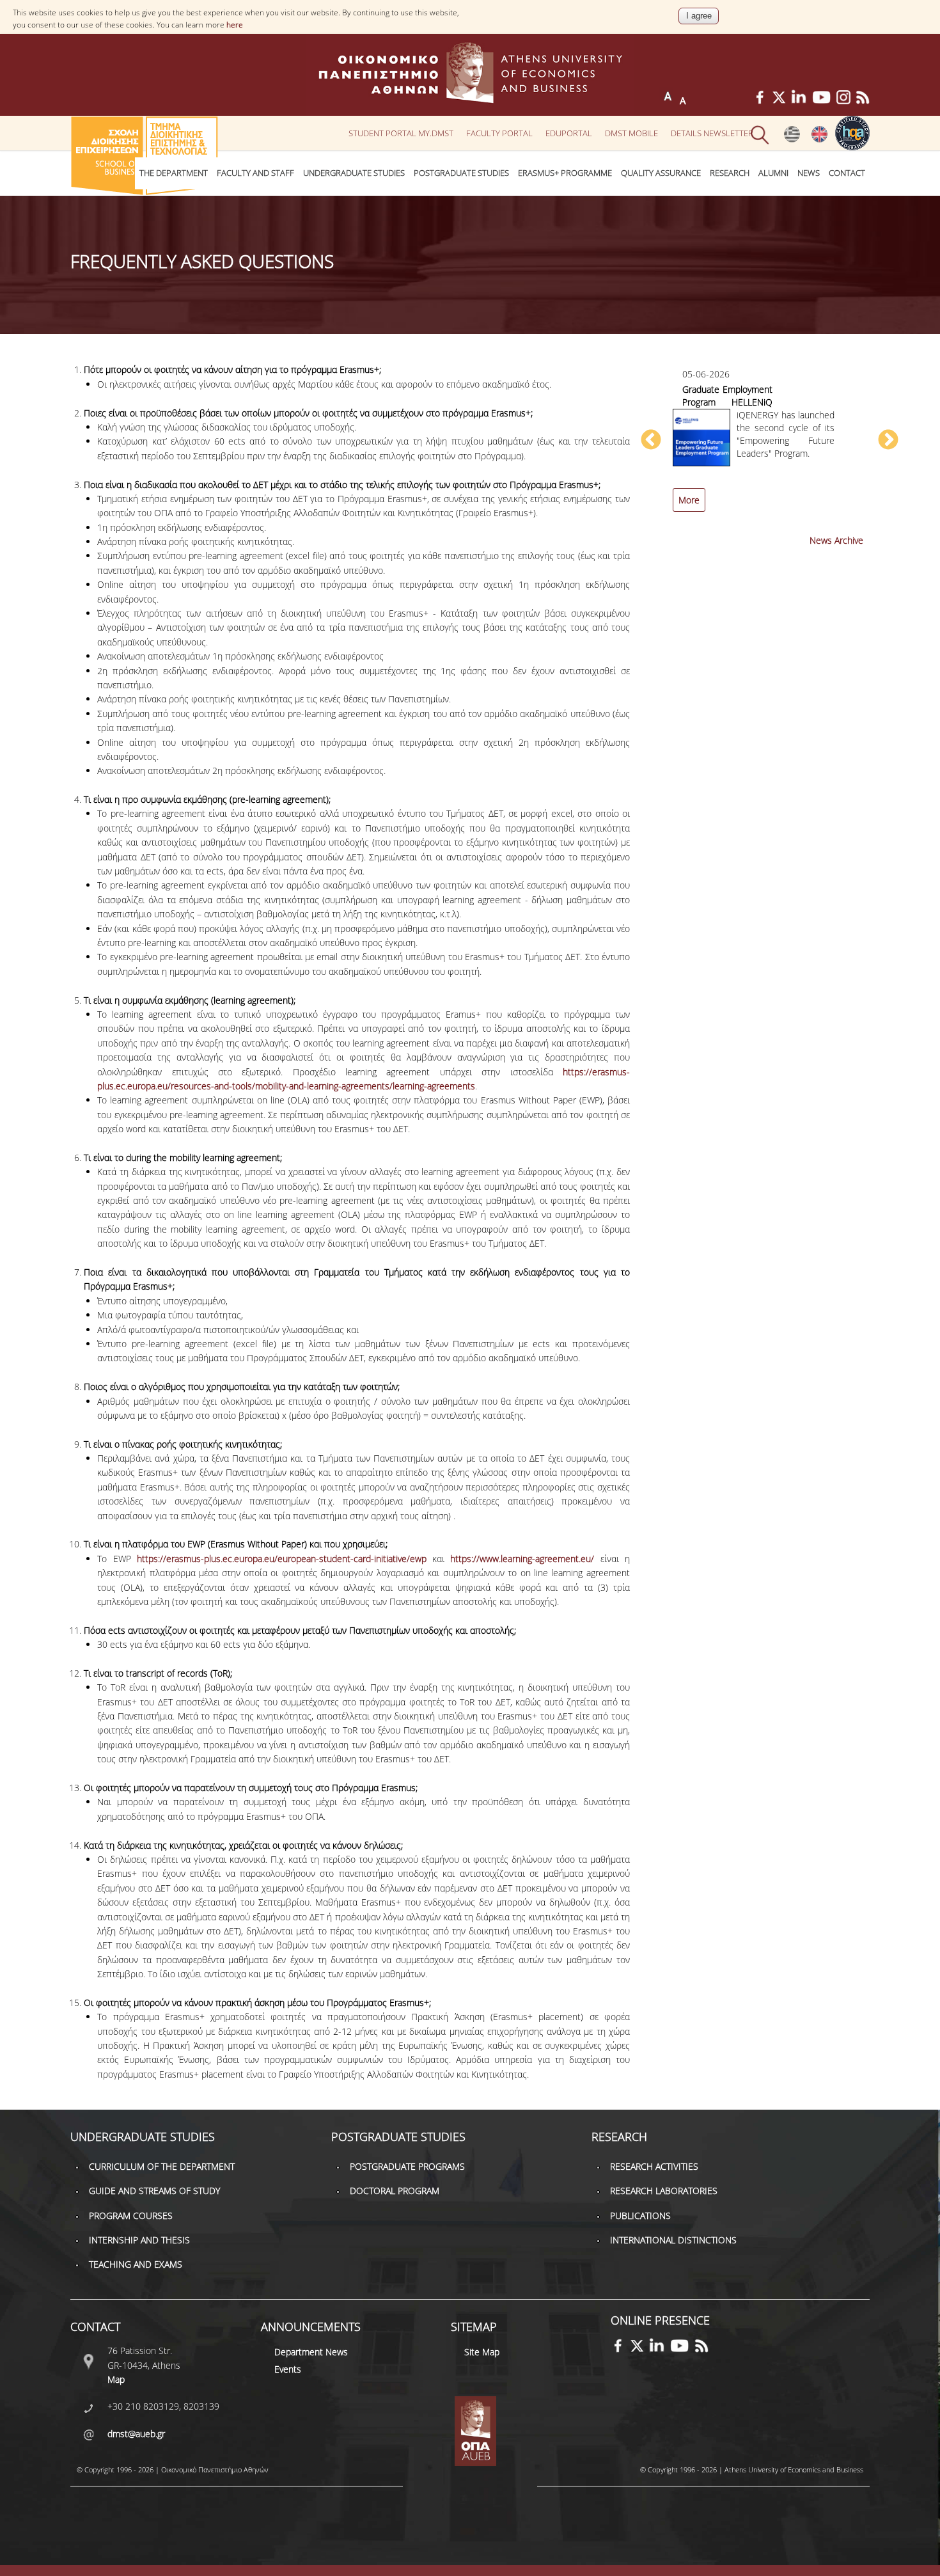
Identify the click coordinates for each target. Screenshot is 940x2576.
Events (288, 2369)
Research (730, 173)
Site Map (482, 2352)
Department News (311, 2352)
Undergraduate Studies (354, 173)
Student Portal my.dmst (401, 133)
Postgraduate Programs (407, 2166)
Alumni (773, 173)
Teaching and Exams (136, 2264)
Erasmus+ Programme (565, 173)
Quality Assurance (661, 173)
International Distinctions (673, 2240)
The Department (174, 173)
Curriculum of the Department (162, 2166)
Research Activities (654, 2166)
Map (116, 2379)
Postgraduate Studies (461, 173)
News (809, 173)
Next (888, 441)
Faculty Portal (499, 133)
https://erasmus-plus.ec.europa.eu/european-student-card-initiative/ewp (285, 1559)
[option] (769, 447)
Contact (847, 173)
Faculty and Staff (255, 173)
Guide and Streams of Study (154, 2191)
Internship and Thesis (139, 2240)
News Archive (836, 540)
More (689, 500)
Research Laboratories (664, 2191)
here (235, 25)
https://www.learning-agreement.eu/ (525, 1559)
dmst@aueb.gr (136, 2434)
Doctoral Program (395, 2191)
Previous (651, 441)
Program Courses (131, 2216)
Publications (640, 2216)
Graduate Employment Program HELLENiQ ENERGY (727, 402)
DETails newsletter (712, 133)
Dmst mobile (631, 133)
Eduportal (569, 133)
